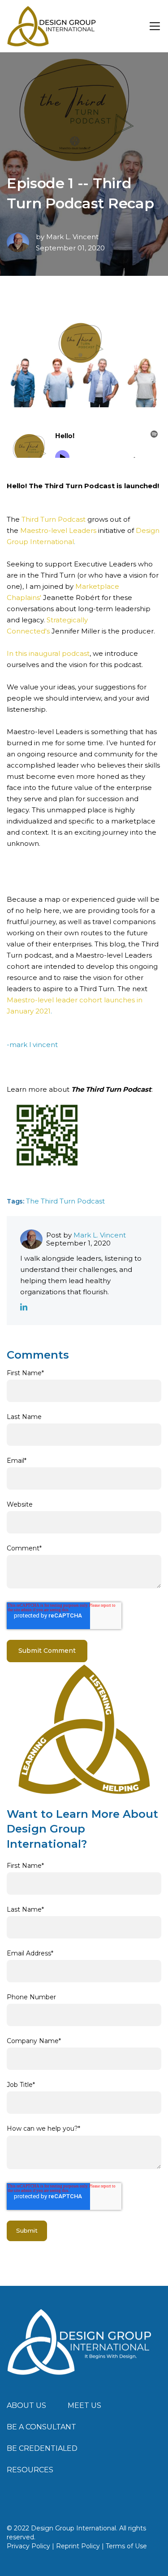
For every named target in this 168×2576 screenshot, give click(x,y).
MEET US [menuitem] (84, 2405)
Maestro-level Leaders (58, 530)
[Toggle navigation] (155, 26)
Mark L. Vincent (72, 237)
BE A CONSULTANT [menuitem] (41, 2427)
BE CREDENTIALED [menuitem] (42, 2448)
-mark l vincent (32, 1045)
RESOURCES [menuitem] (30, 2470)
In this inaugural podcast (48, 653)
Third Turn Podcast (54, 519)
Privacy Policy (28, 2546)
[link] (80, 2342)
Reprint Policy (78, 2546)
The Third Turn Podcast (65, 1201)
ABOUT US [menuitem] (26, 2405)
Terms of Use (126, 2546)
